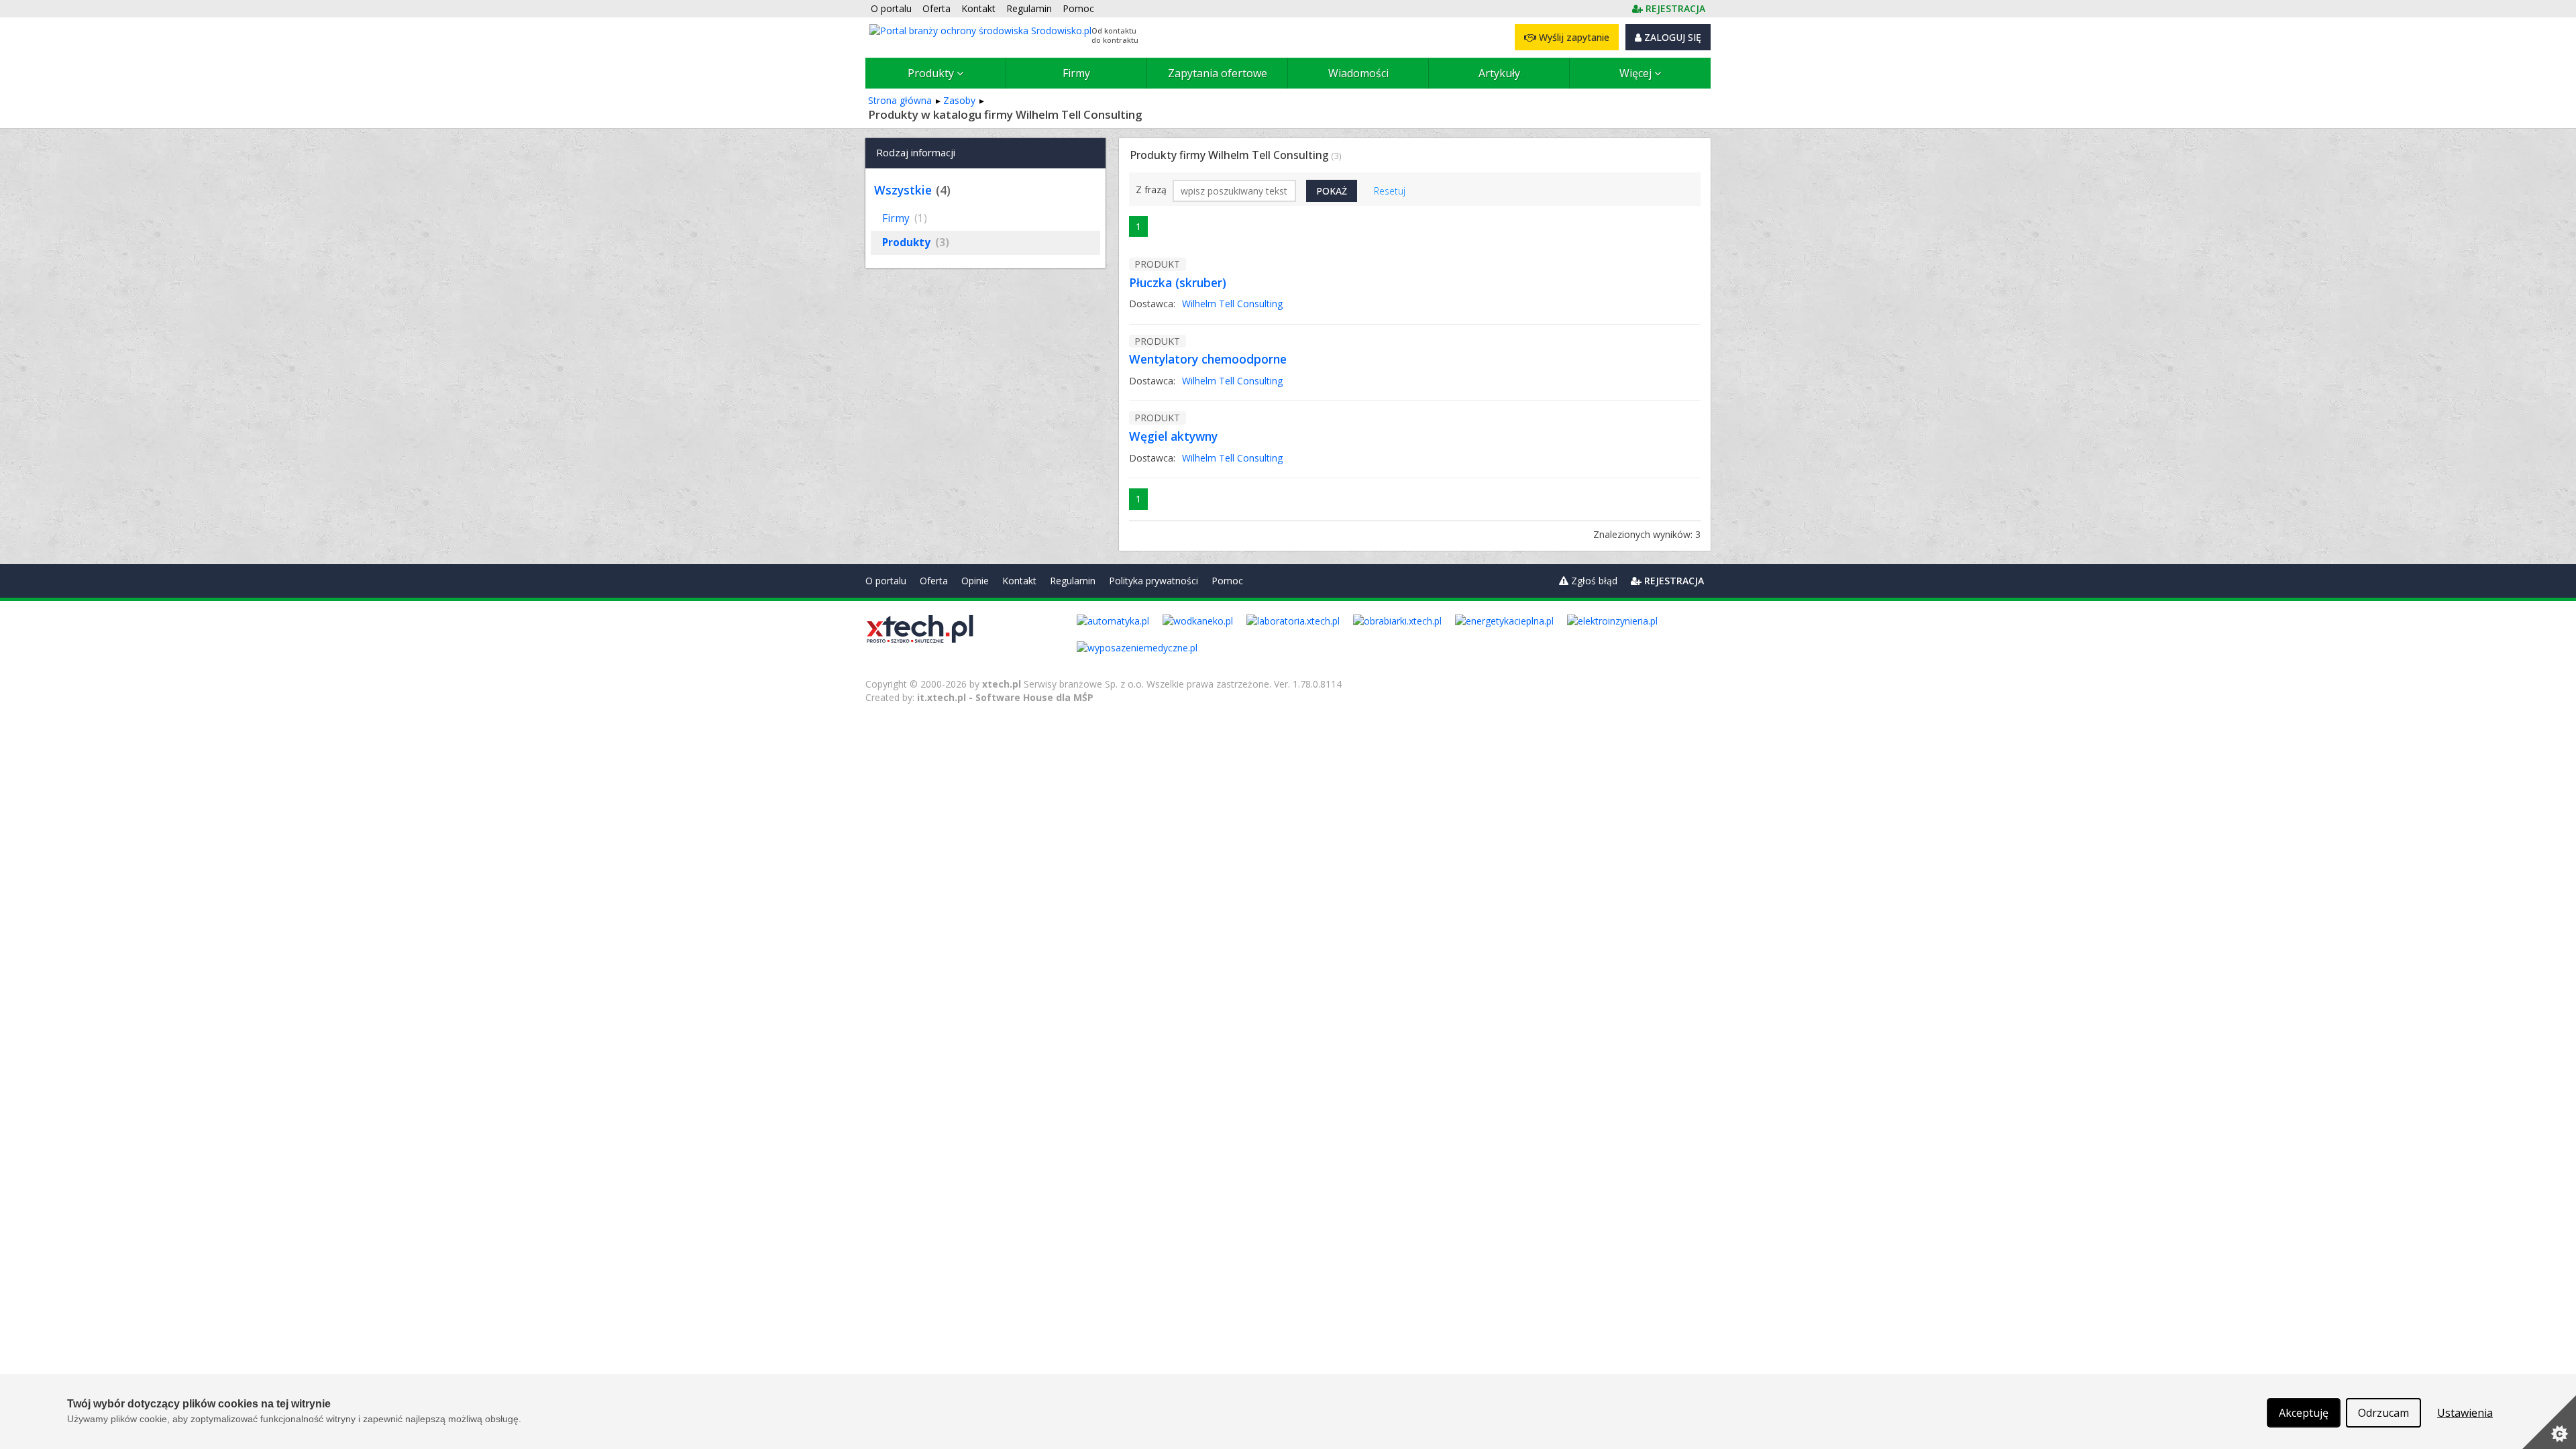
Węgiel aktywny (1173, 436)
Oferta (934, 581)
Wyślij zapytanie (1573, 37)
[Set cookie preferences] (2549, 1422)
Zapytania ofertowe (1218, 73)
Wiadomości (1358, 73)
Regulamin (1073, 581)
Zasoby (959, 100)
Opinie (975, 581)
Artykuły (1499, 73)
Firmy (1076, 73)
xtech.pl (1002, 684)
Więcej (1637, 73)
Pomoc (1227, 581)
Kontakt (1019, 581)
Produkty (932, 73)
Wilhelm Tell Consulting (1232, 304)
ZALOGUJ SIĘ (1671, 37)
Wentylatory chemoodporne (1208, 359)
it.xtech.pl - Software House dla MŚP (1005, 697)
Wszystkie (903, 190)
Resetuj (1390, 191)
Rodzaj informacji (916, 152)
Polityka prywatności (1153, 581)
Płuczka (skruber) (1178, 282)
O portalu (886, 581)
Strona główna (900, 100)
